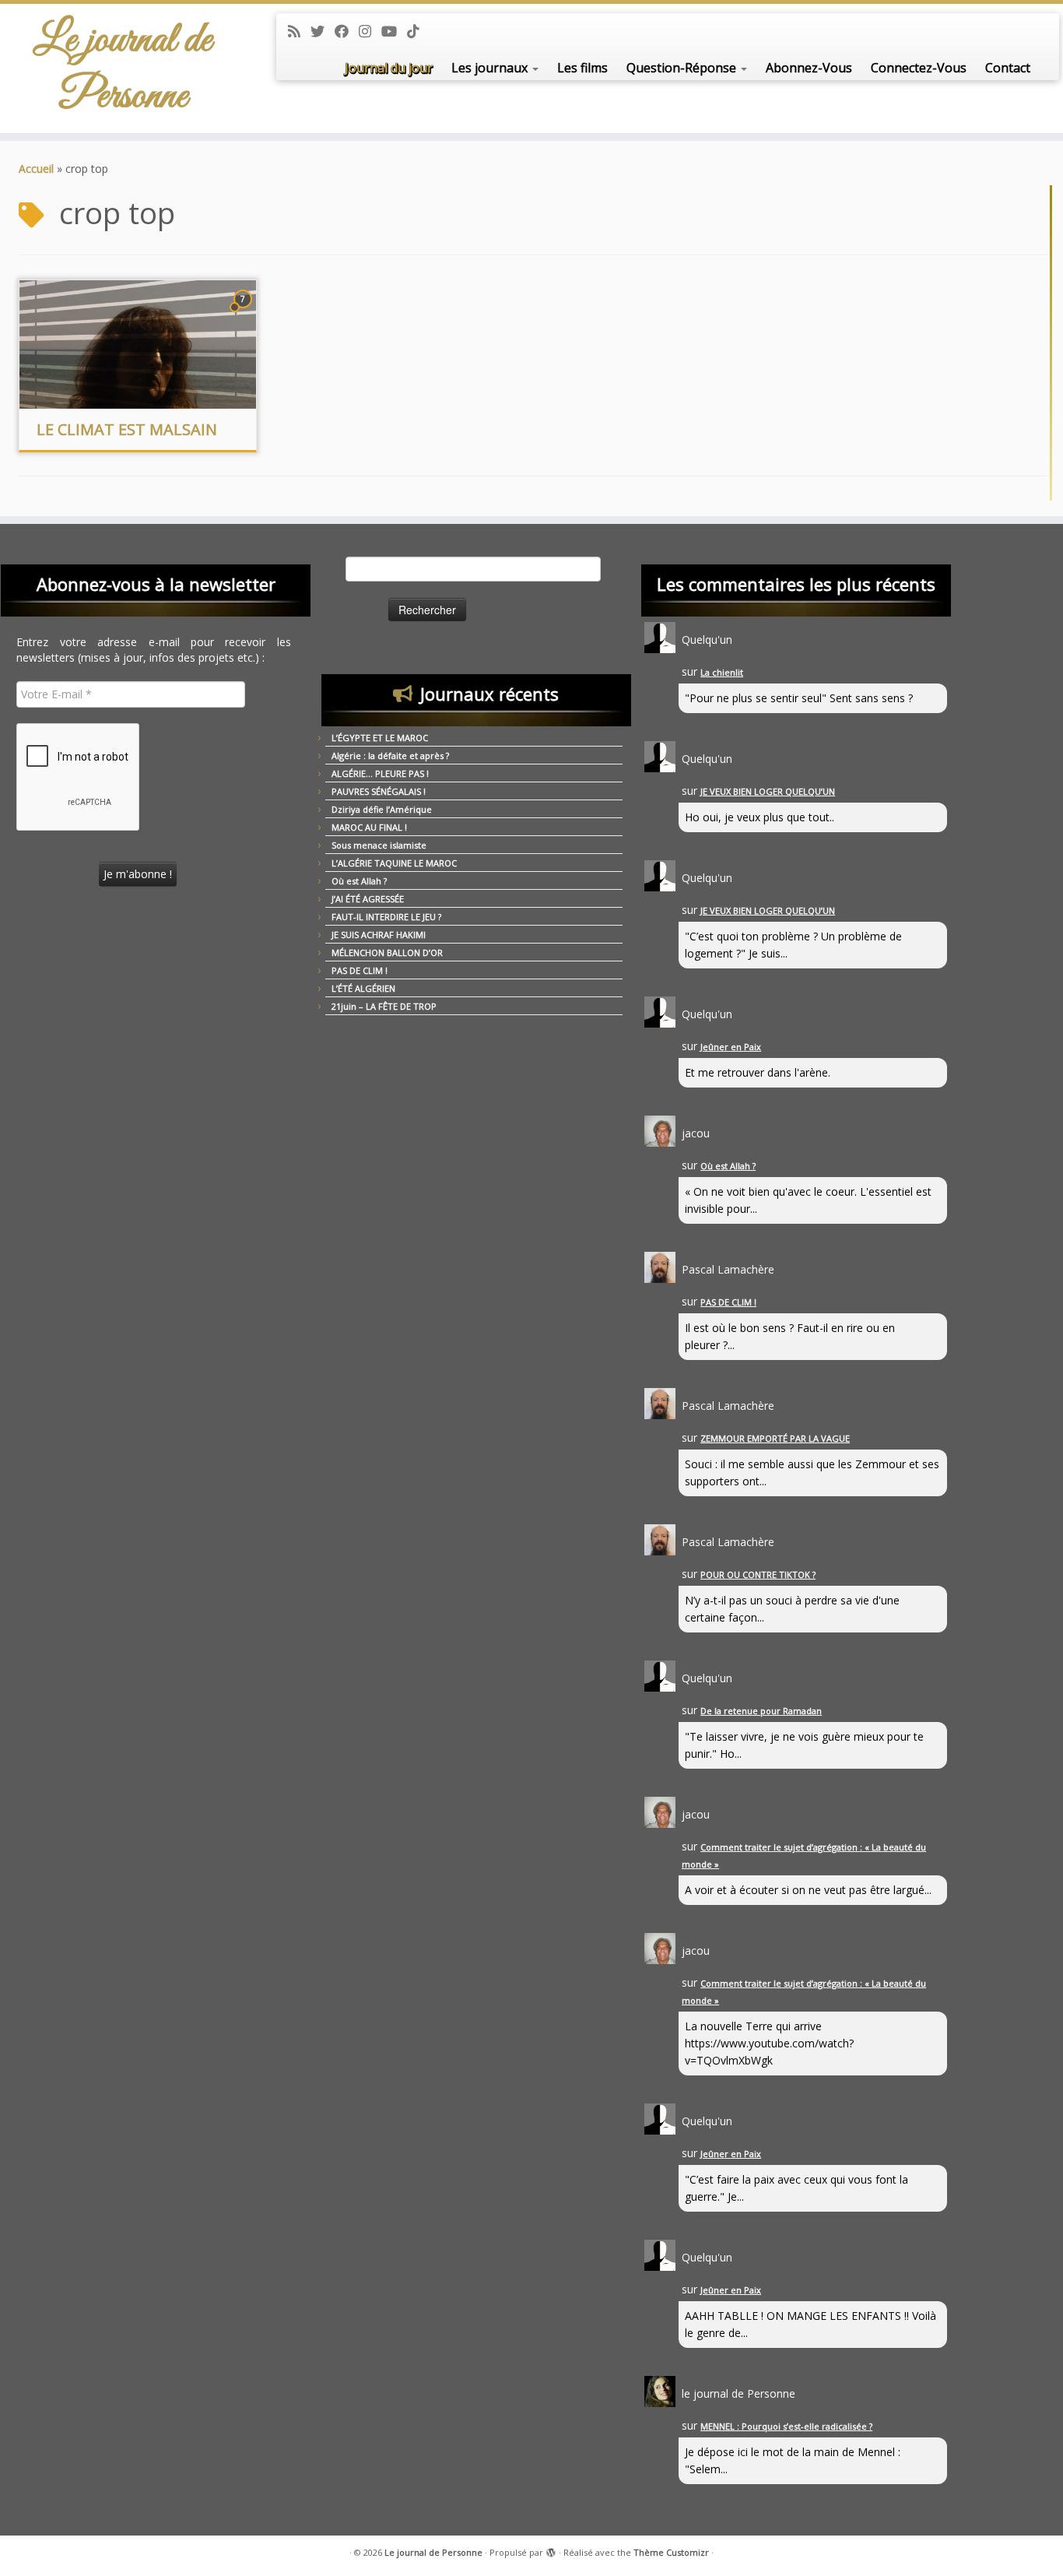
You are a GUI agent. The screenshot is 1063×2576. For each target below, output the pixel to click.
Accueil (36, 169)
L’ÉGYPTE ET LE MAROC (380, 738)
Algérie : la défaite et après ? (390, 756)
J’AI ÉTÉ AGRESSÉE (368, 899)
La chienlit (722, 672)
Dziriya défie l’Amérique (382, 809)
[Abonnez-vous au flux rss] (299, 31)
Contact (1008, 68)
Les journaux (491, 68)
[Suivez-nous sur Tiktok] (418, 31)
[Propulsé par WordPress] (551, 2550)
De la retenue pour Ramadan (761, 1711)
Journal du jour (389, 68)
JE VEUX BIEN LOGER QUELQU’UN (768, 791)
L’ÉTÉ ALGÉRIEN (363, 988)
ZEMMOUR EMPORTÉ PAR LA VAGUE (775, 1438)
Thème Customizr (671, 2552)
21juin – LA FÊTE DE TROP (384, 1006)
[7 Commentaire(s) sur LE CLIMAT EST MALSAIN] (244, 313)
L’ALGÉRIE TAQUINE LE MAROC (394, 863)
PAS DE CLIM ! (360, 970)
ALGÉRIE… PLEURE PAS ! (380, 773)
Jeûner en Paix (731, 1047)
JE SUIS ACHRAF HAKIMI (379, 935)
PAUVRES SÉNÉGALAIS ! (379, 791)
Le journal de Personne (123, 69)
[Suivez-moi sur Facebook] (347, 31)
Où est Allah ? (359, 881)
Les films (582, 68)
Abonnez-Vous (809, 68)
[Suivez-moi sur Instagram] (370, 31)
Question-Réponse (683, 68)
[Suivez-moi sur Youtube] (394, 31)
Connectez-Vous (919, 68)
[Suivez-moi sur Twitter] (323, 31)
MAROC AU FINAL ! (369, 827)
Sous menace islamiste (379, 845)
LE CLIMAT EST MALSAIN (127, 429)
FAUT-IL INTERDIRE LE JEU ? (386, 917)
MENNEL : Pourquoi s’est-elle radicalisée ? (786, 2426)
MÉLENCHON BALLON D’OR (387, 952)
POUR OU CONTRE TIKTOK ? (758, 1574)
